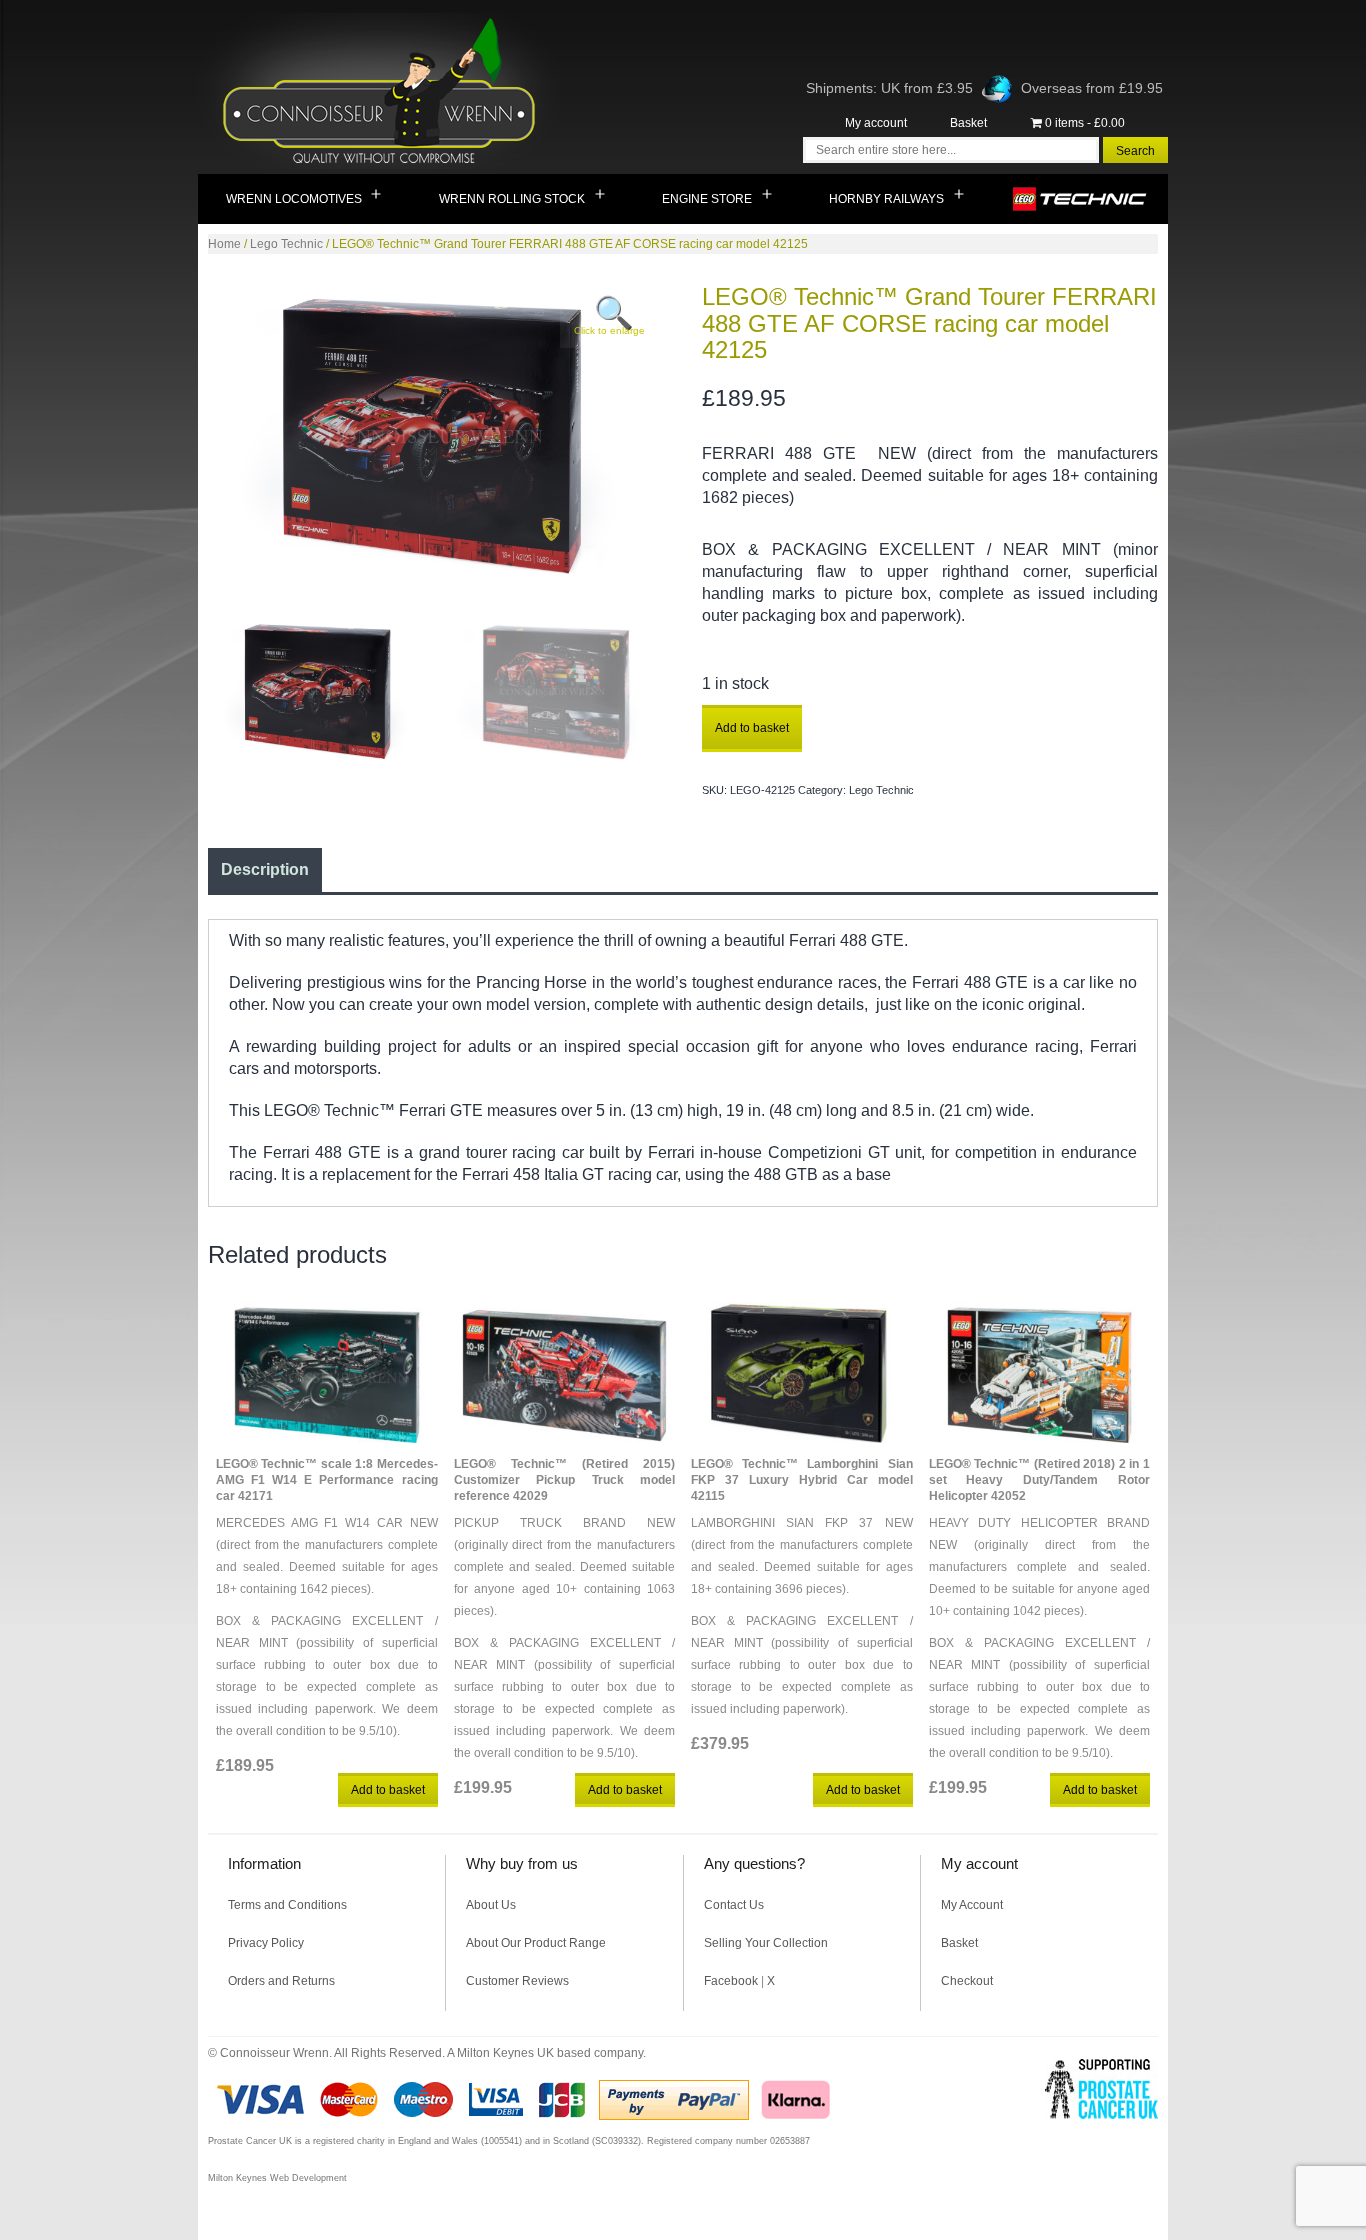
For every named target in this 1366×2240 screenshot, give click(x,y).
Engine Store (707, 199)
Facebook (731, 1981)
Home (224, 244)
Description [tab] (265, 869)
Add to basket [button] (388, 1790)
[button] (607, 321)
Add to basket (752, 728)
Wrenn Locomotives (294, 199)
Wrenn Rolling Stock (512, 199)
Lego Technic (1080, 199)
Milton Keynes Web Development (277, 2178)
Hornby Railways (886, 199)
